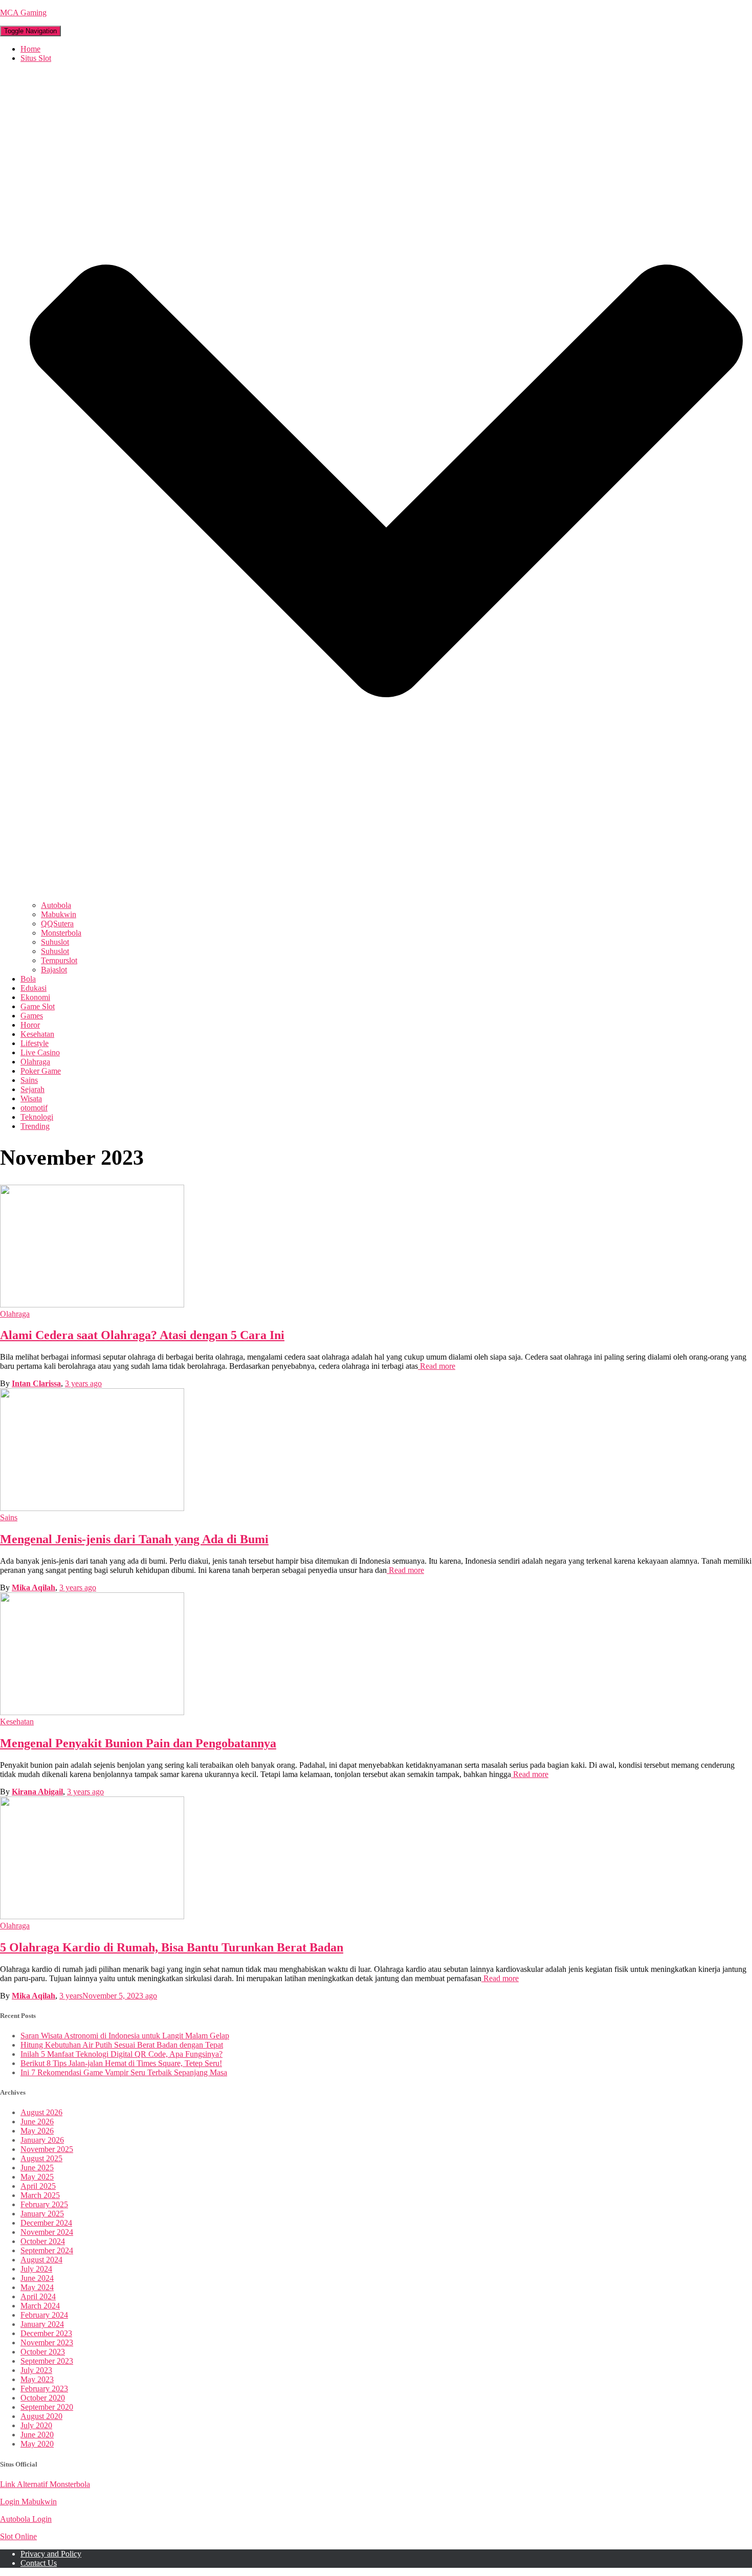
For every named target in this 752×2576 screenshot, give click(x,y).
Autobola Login (26, 2519)
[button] (386, 896)
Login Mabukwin (28, 2502)
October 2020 (43, 2398)
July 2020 (36, 2425)
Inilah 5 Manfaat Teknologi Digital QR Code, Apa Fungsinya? (121, 2054)
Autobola (56, 905)
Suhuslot (55, 942)
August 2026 (41, 2112)
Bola (28, 979)
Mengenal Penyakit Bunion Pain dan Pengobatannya (138, 1743)
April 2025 (38, 2186)
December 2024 (46, 2223)
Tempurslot (59, 960)
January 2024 (42, 2324)
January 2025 (42, 2214)
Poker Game (41, 1071)
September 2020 (47, 2407)
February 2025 (44, 2204)
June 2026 (37, 2122)
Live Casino (40, 1052)
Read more (437, 1366)
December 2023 (46, 2333)
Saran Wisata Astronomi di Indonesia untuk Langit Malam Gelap (125, 2036)
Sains (29, 1080)
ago (83, 1383)
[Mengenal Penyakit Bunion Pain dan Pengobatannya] (92, 1712)
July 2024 (36, 2269)
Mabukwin (59, 914)
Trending (35, 1126)
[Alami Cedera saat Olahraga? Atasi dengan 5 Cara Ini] (92, 1305)
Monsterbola (61, 933)
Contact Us (39, 2563)
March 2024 (40, 2306)
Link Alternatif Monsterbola (45, 2484)
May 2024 (37, 2287)
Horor (30, 1025)
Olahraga (35, 1062)
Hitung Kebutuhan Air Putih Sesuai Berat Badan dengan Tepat (122, 2045)
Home (30, 49)
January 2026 (42, 2140)
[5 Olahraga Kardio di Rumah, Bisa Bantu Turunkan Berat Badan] (92, 1916)
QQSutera (57, 924)
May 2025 (37, 2177)
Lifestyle (35, 1043)
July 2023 (36, 2370)
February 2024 (44, 2315)
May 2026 (37, 2131)
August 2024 (41, 2260)
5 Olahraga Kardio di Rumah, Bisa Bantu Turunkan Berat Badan (172, 1947)
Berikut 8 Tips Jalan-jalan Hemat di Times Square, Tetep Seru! (121, 2063)
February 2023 (44, 2389)
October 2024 (43, 2241)
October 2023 (43, 2352)
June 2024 (37, 2278)
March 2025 (40, 2195)
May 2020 (37, 2444)
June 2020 (37, 2435)
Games (32, 1016)
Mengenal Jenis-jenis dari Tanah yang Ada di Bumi (134, 1539)
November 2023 (47, 2342)
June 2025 (37, 2168)
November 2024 (47, 2232)
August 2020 (41, 2416)
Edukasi (34, 988)
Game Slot (38, 1006)
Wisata (31, 1098)
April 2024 (38, 2296)
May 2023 (37, 2379)
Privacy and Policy (51, 2554)
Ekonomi (35, 997)
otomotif (34, 1108)
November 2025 (47, 2149)
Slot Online (18, 2536)
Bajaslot (54, 970)
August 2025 (41, 2158)
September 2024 (47, 2250)
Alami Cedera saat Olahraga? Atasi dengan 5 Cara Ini (142, 1335)
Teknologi (37, 1117)
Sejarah (32, 1089)
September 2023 (47, 2361)
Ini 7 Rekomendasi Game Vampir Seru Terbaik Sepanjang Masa (124, 2072)
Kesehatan (37, 1034)
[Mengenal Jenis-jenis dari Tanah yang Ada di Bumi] (92, 1508)
